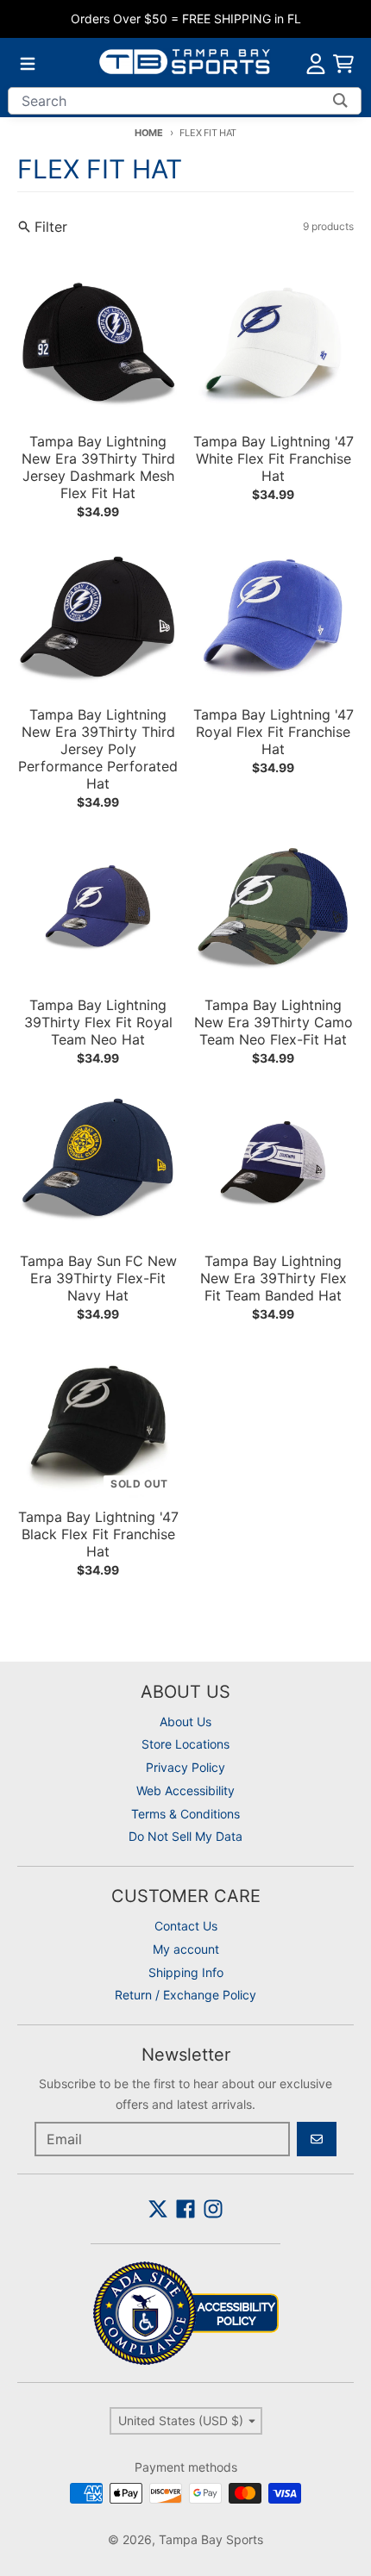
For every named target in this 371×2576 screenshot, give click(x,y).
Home (149, 133)
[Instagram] (213, 2209)
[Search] (340, 101)
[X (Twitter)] (158, 2209)
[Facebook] (185, 2209)
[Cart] (343, 64)
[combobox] (185, 101)
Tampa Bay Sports (211, 2539)
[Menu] (28, 64)
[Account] (316, 64)
